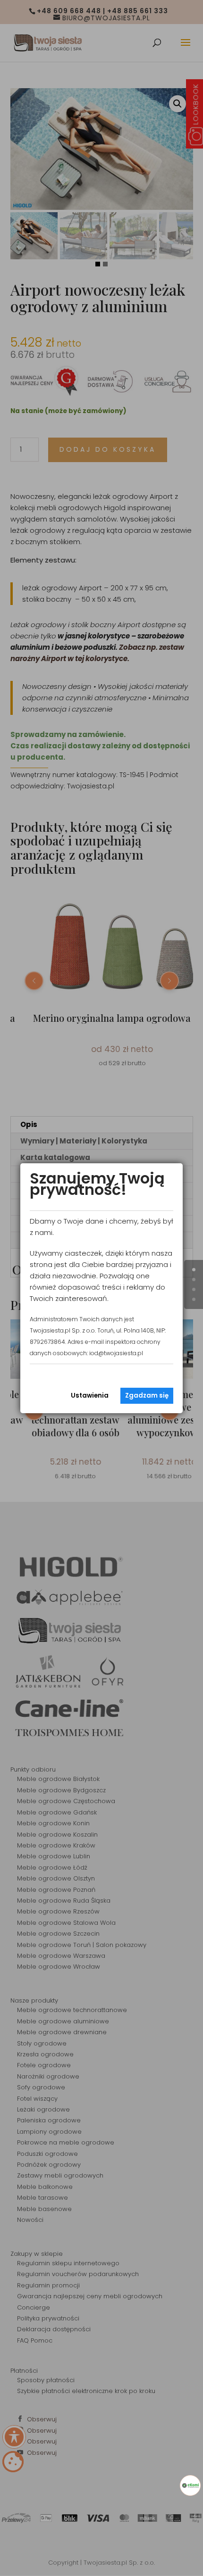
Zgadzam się (147, 1396)
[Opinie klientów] (190, 2485)
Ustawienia (90, 1396)
